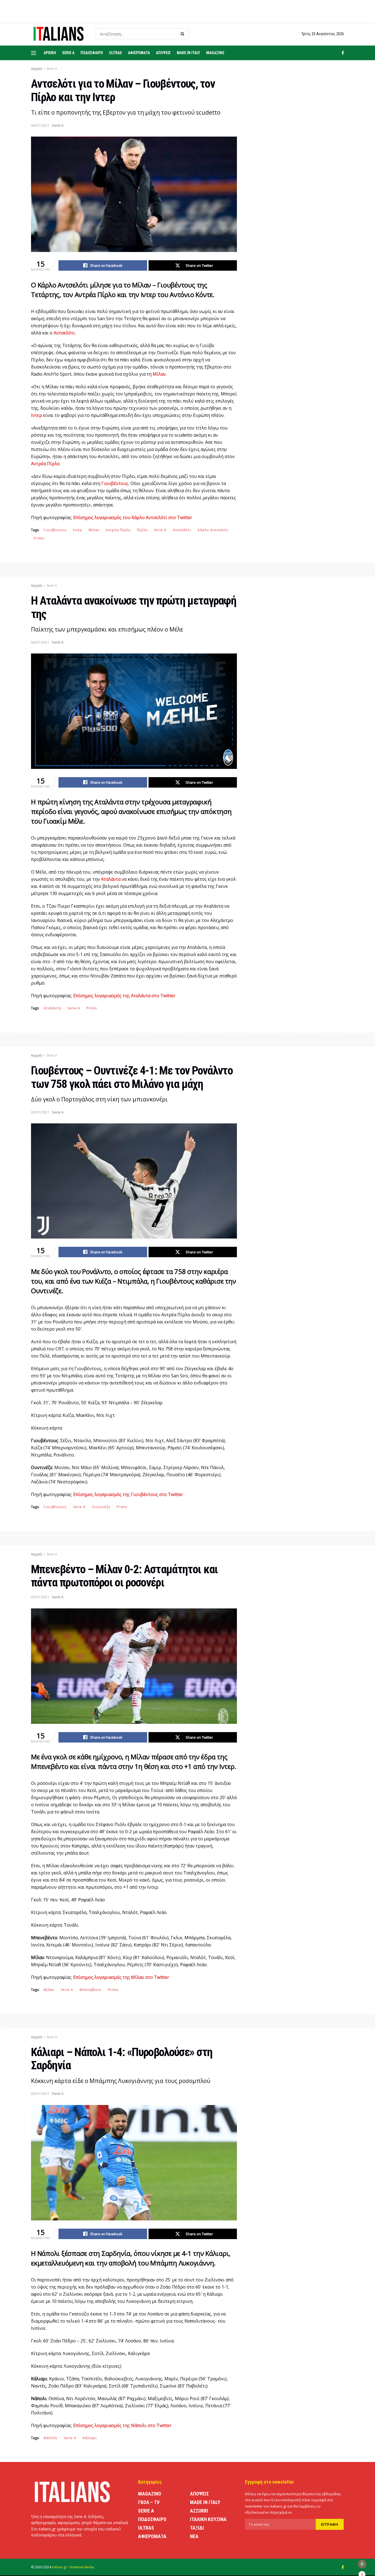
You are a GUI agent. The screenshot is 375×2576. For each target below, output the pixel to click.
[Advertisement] (297, 182)
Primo (39, 538)
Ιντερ (78, 530)
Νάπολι (51, 2438)
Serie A (68, 53)
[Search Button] (184, 34)
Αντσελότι (182, 530)
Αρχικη (50, 53)
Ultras (115, 53)
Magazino (215, 53)
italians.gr (59, 2567)
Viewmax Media (82, 2567)
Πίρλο (142, 530)
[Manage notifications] (362, 2564)
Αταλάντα (52, 1008)
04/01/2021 (40, 125)
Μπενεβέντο (91, 1990)
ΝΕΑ (194, 2536)
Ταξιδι (197, 2528)
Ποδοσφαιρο (92, 53)
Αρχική (37, 69)
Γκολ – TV (149, 2502)
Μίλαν (94, 530)
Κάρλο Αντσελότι (213, 530)
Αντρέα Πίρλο (118, 530)
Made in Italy (188, 53)
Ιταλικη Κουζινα (208, 2519)
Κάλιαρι (90, 2438)
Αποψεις (163, 53)
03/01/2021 (40, 1112)
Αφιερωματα (139, 53)
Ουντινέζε (101, 1507)
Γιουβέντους (55, 530)
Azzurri (199, 2511)
